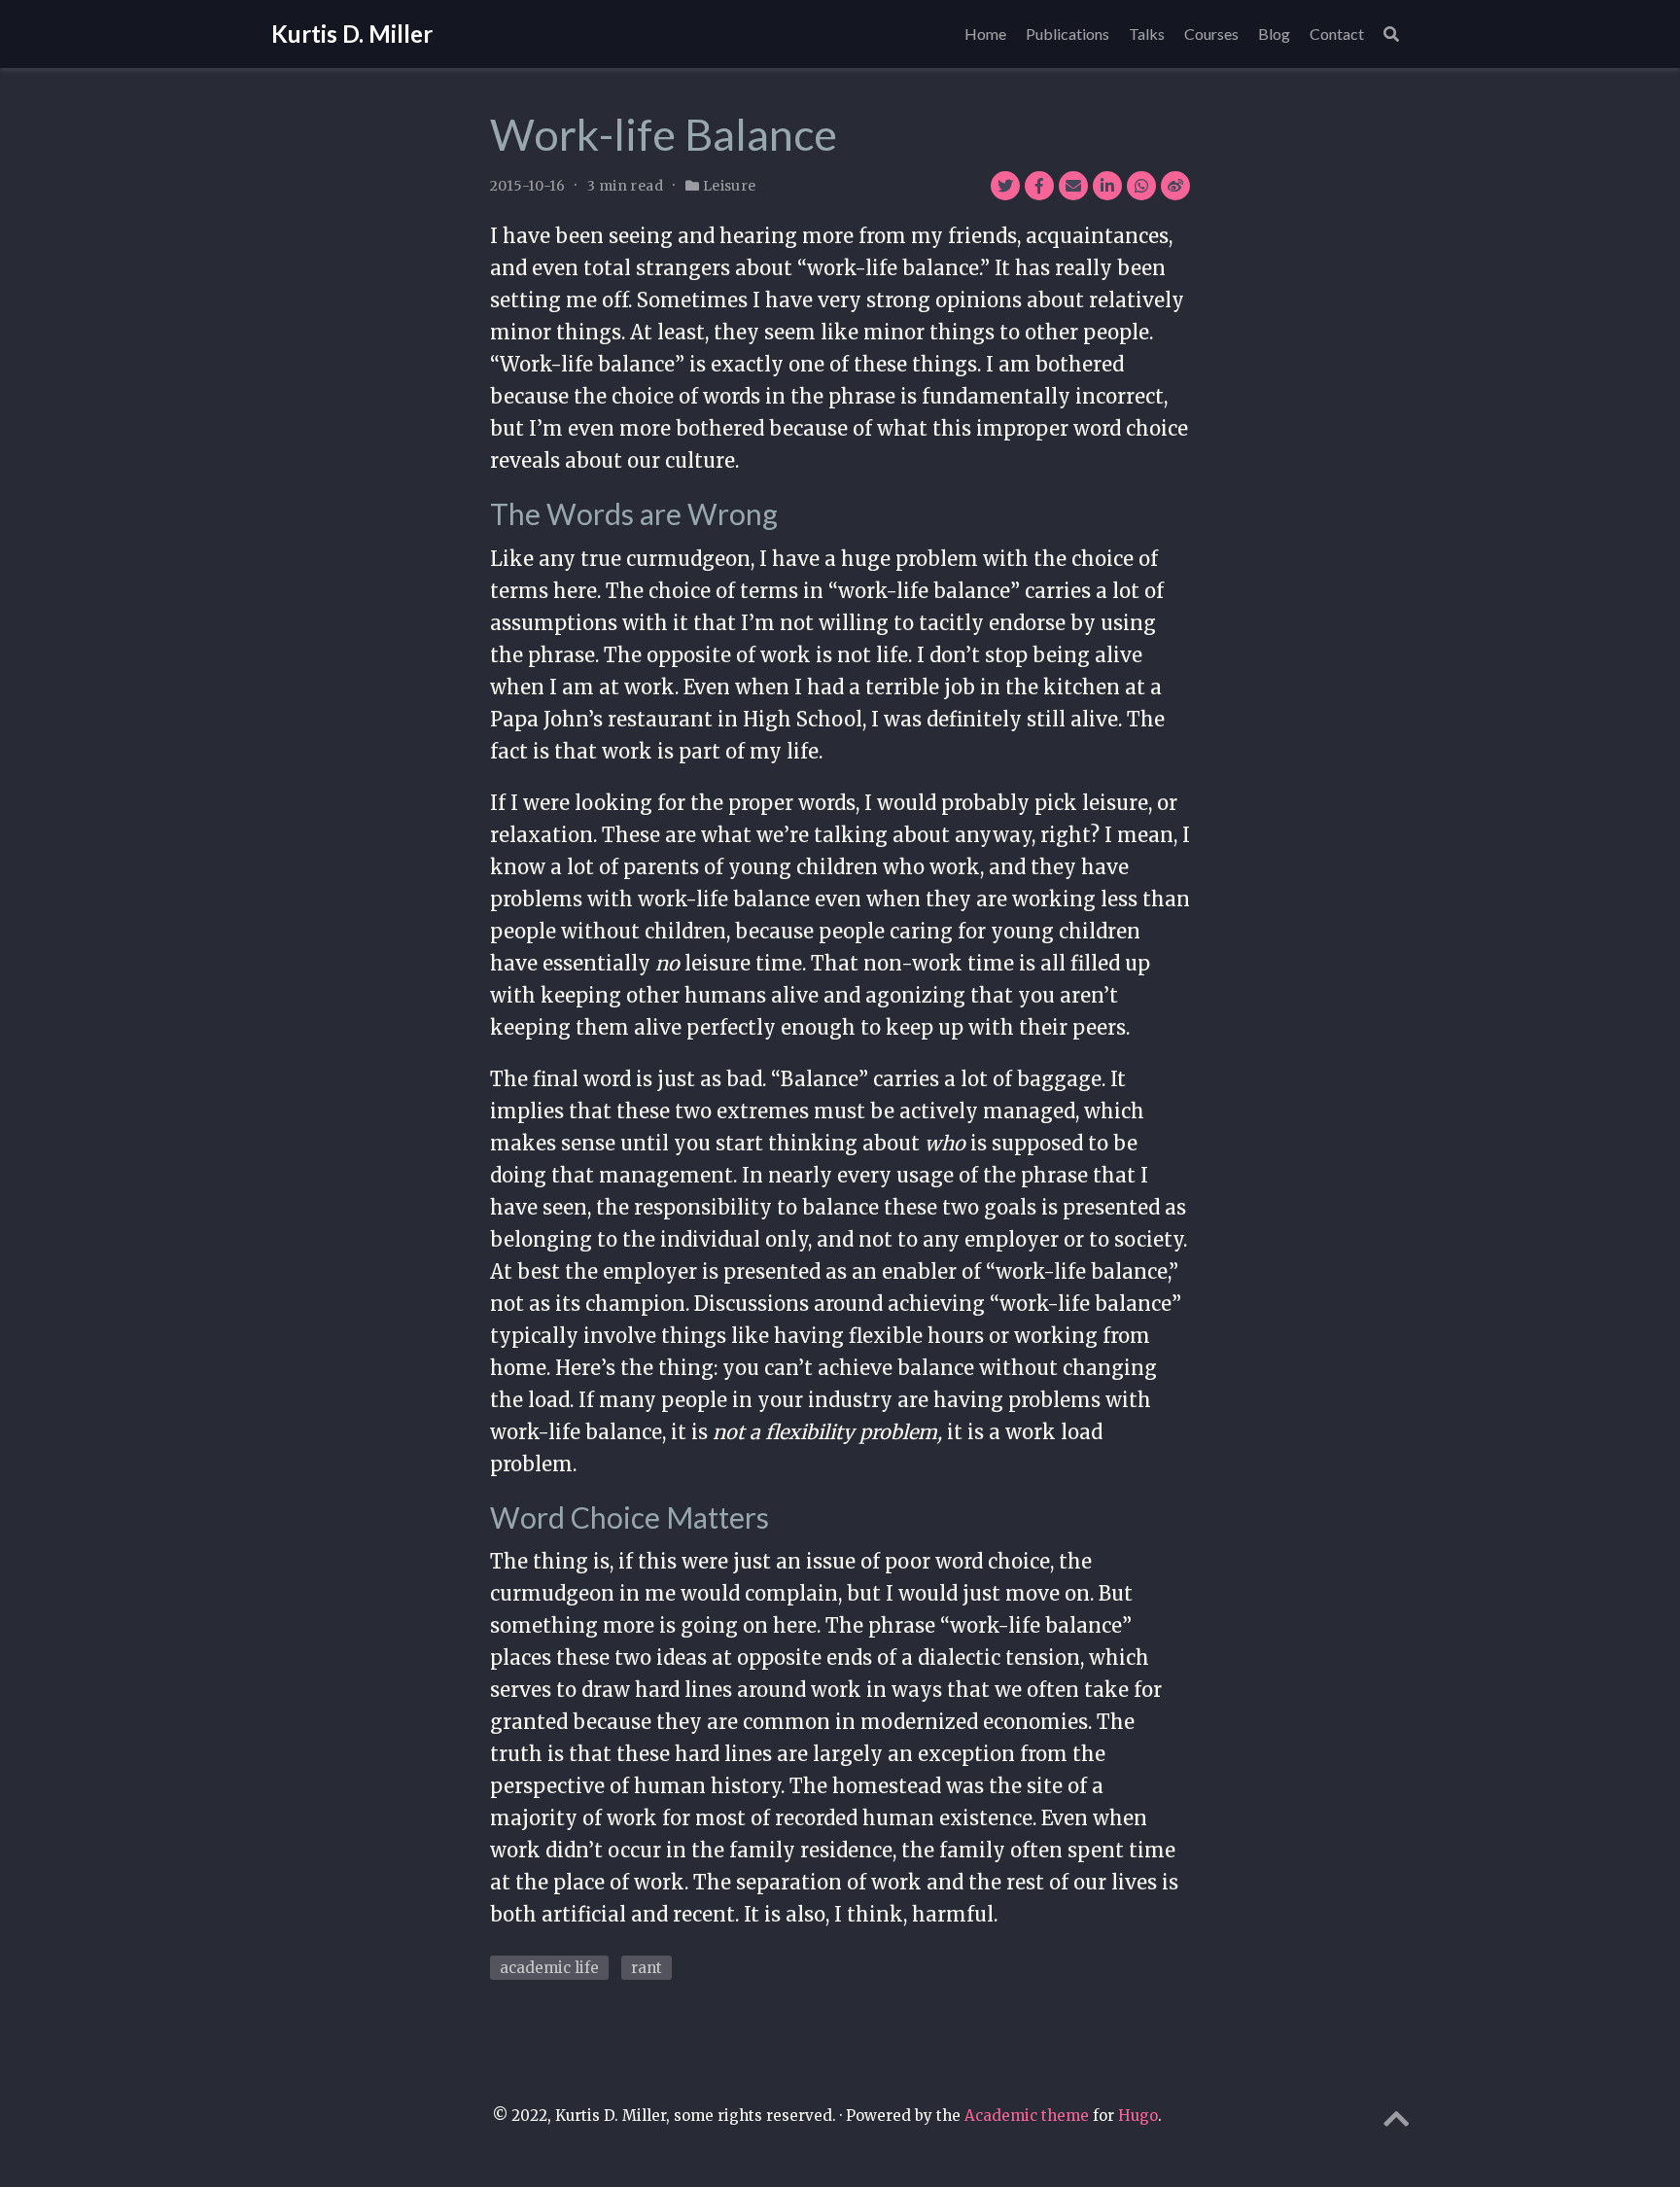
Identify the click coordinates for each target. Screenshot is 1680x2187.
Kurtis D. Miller (352, 34)
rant (647, 1968)
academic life (549, 1968)
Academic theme (1027, 2116)
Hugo (1138, 2116)
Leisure (730, 186)
